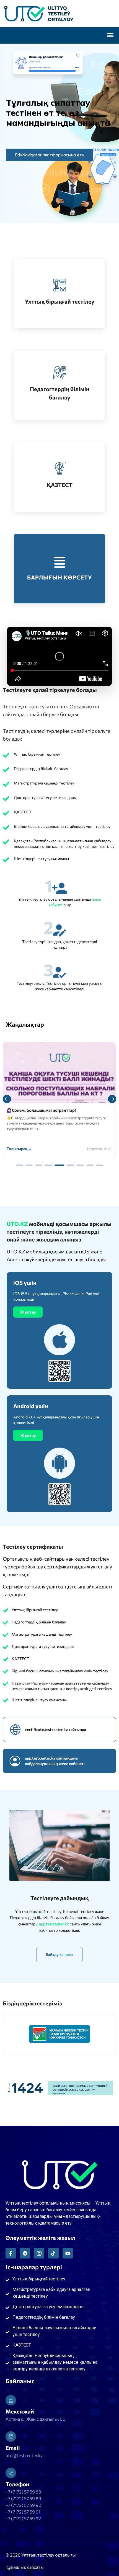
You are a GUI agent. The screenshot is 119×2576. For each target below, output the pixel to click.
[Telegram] (25, 2253)
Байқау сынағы (59, 1954)
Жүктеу (28, 1312)
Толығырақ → (19, 1149)
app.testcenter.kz (54, 1924)
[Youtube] (68, 2253)
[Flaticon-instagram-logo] (39, 2253)
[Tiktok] (53, 2253)
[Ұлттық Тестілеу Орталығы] (59, 13)
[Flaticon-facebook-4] (11, 2253)
